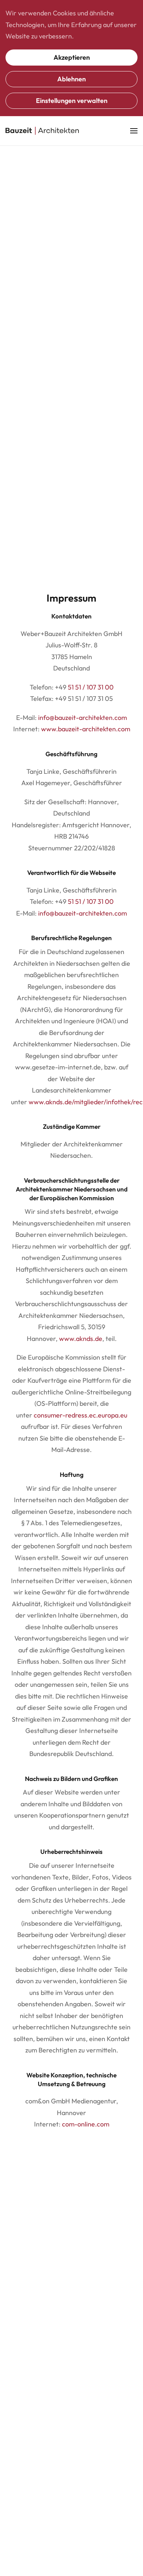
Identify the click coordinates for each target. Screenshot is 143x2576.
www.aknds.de (81, 1339)
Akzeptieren (72, 57)
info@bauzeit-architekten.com (82, 718)
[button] (134, 131)
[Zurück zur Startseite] (42, 131)
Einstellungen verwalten (72, 101)
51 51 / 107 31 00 (91, 687)
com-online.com (86, 2124)
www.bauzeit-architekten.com (86, 729)
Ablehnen (71, 79)
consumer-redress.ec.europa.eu (80, 1415)
